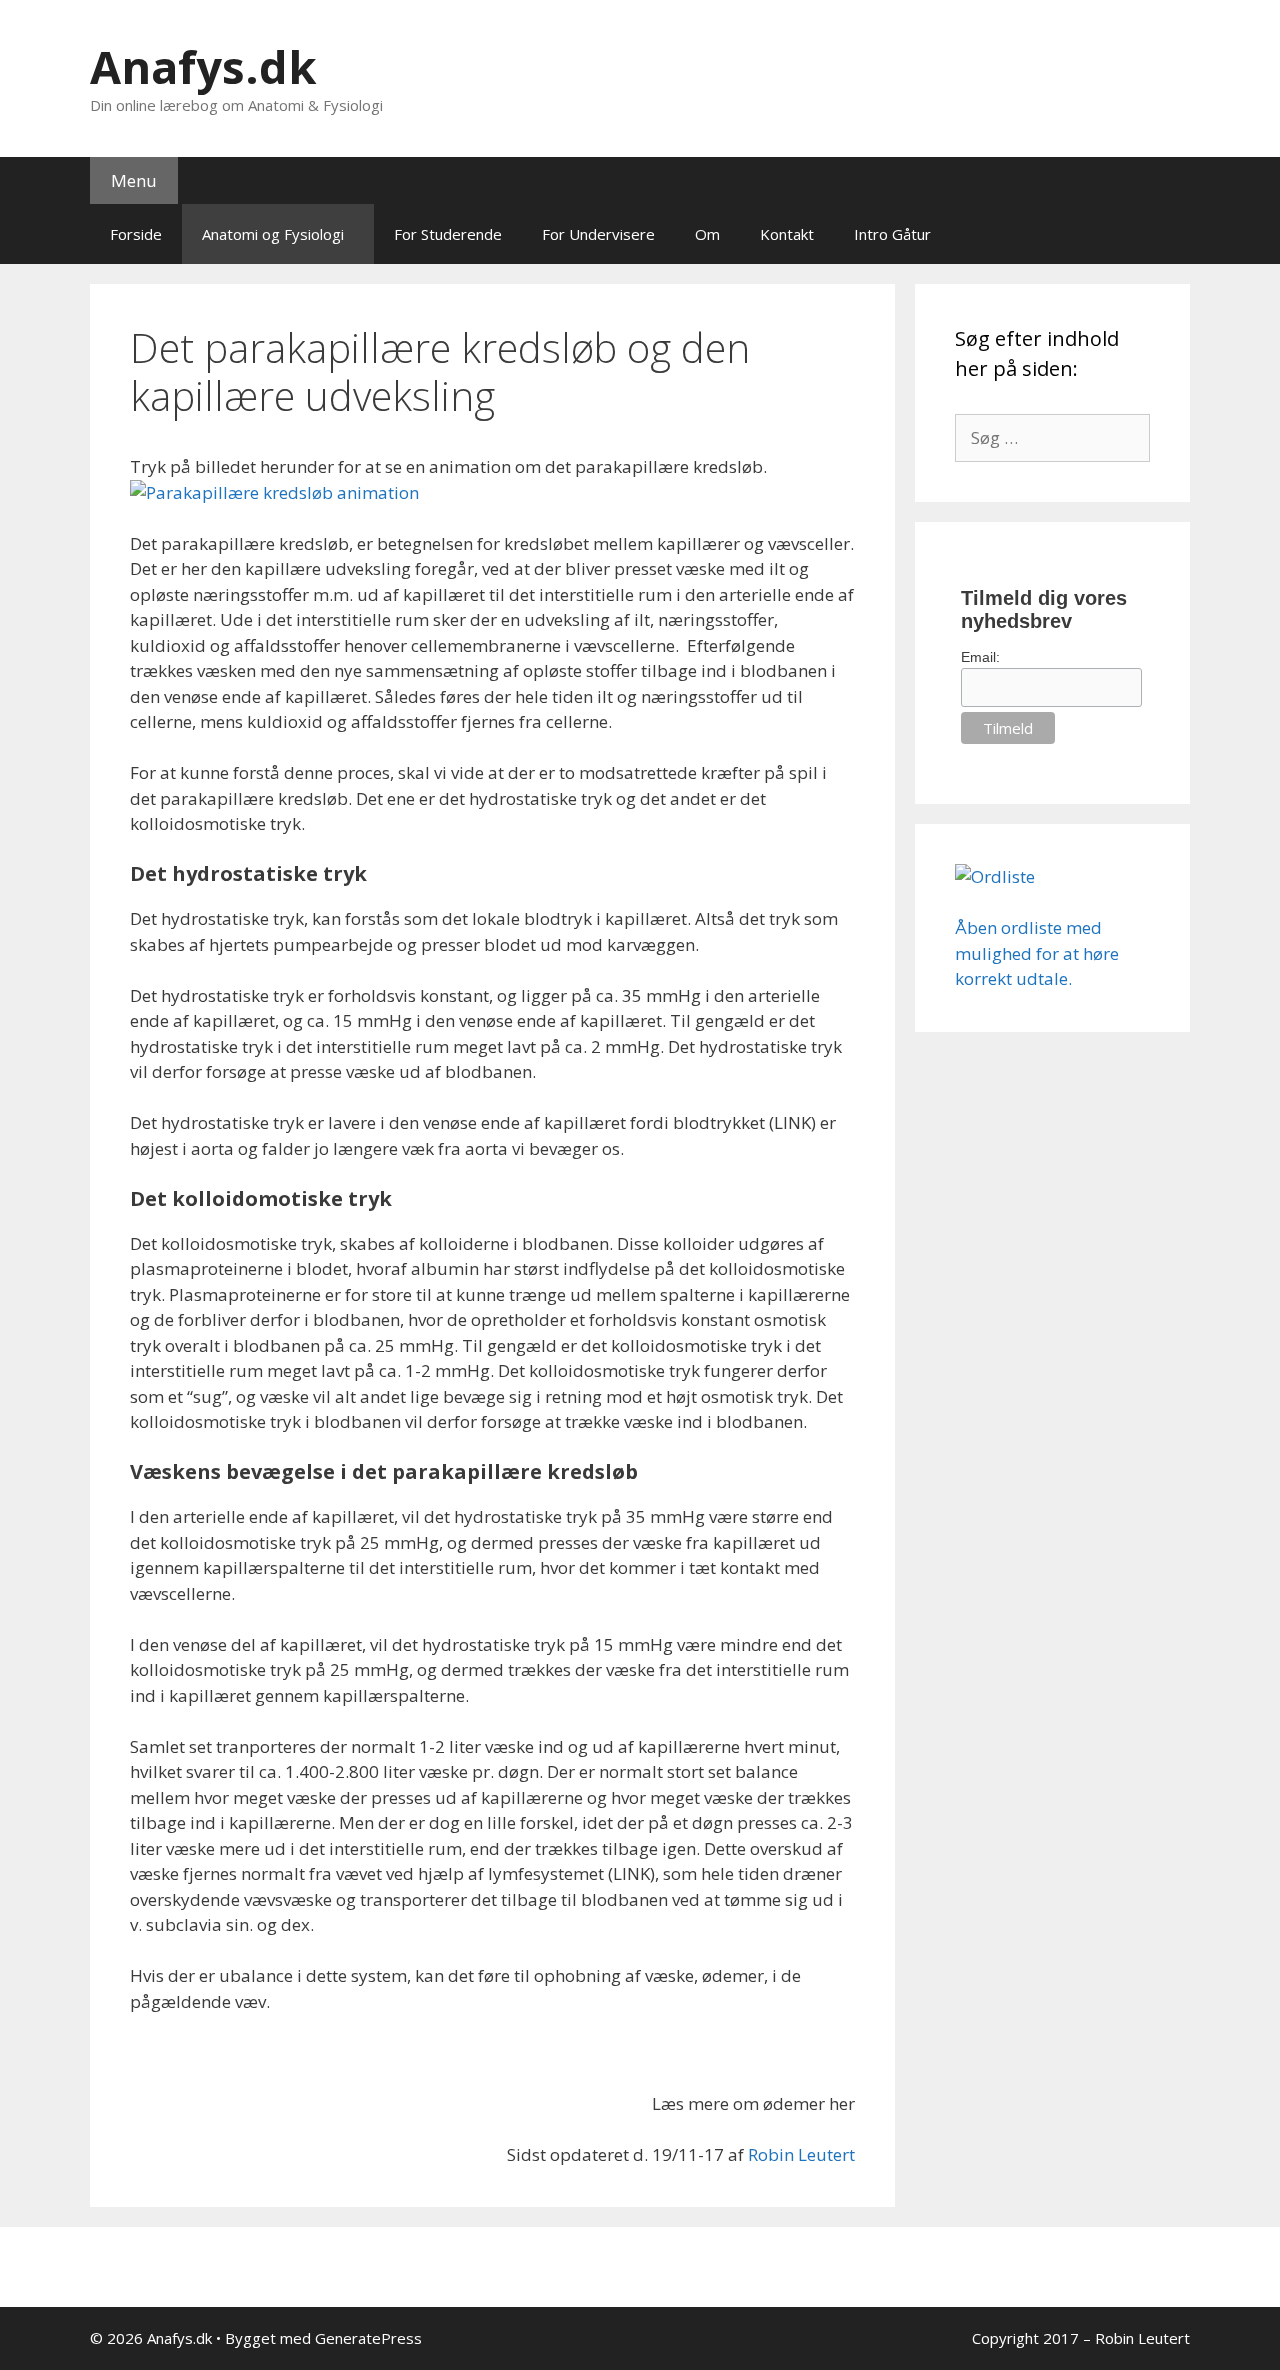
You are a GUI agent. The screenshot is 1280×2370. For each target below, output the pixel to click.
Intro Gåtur (892, 234)
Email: (980, 657)
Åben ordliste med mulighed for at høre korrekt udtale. (1037, 953)
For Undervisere (598, 234)
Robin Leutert (801, 2154)
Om (707, 234)
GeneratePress (368, 2338)
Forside (136, 234)
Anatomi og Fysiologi (273, 234)
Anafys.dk (203, 66)
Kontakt (787, 234)
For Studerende (448, 234)
